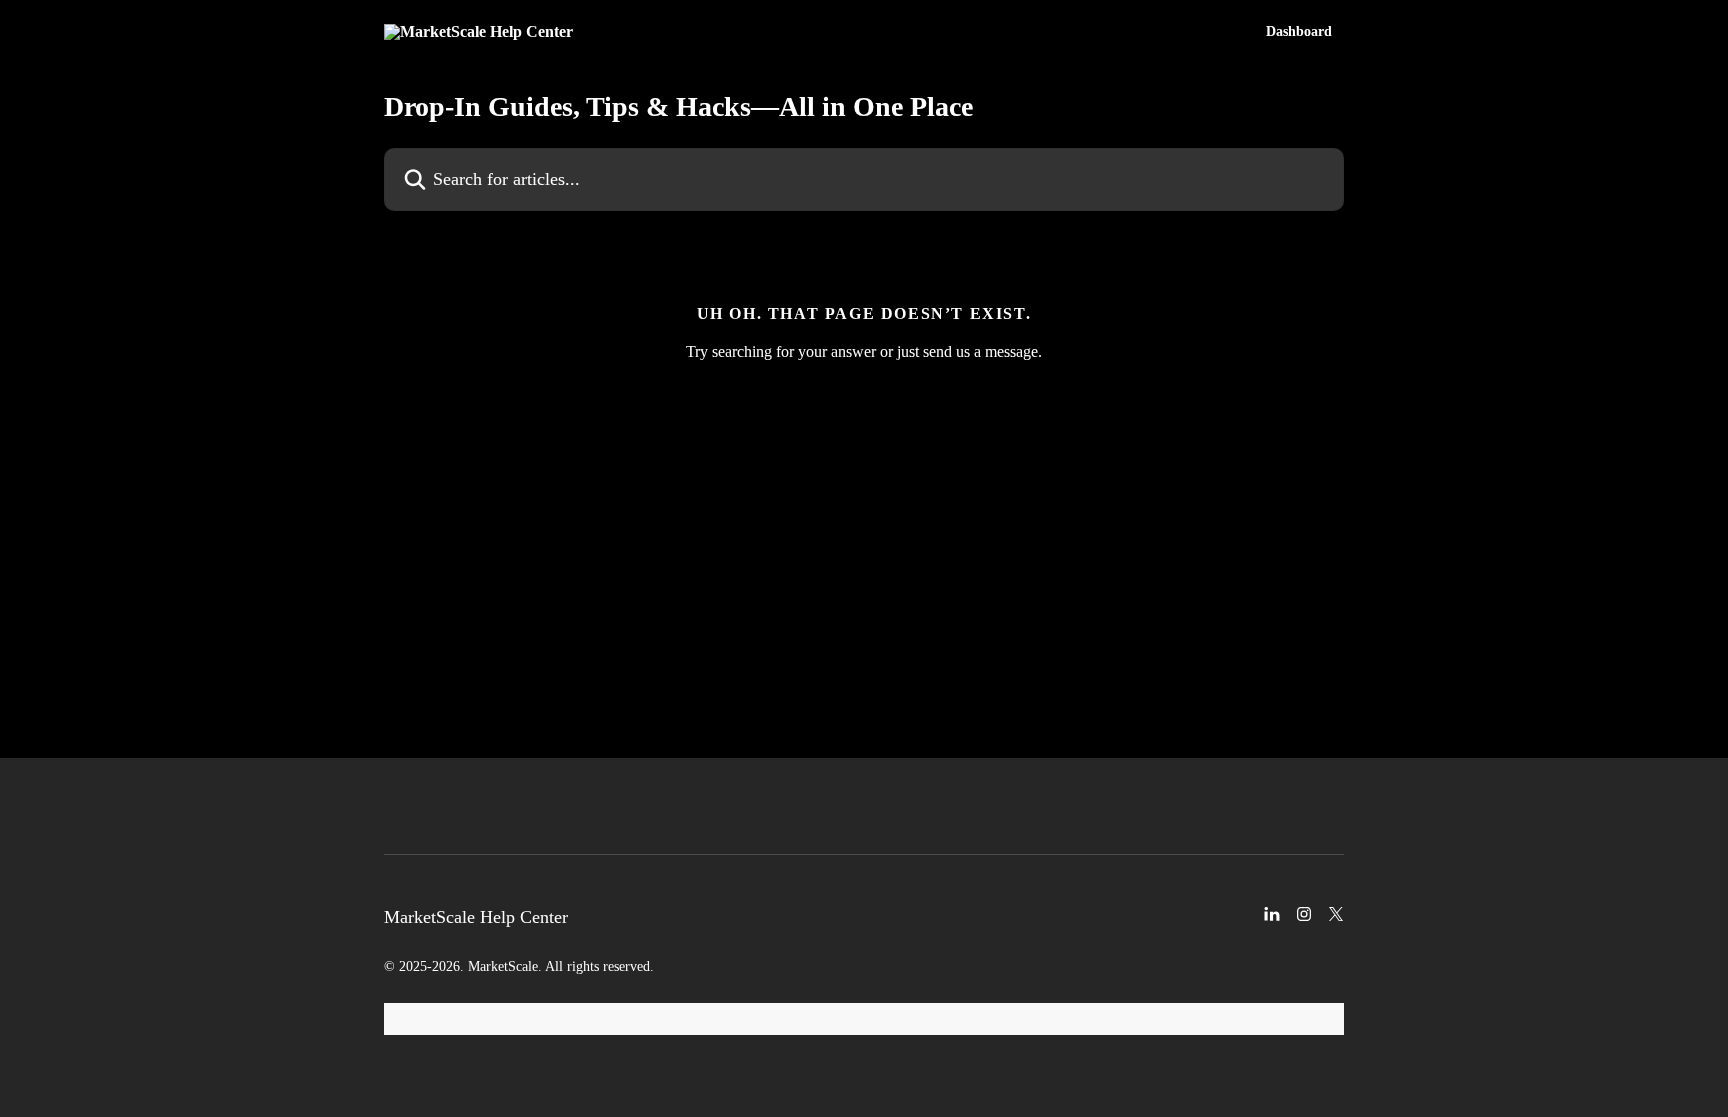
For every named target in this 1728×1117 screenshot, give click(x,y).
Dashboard (1299, 32)
